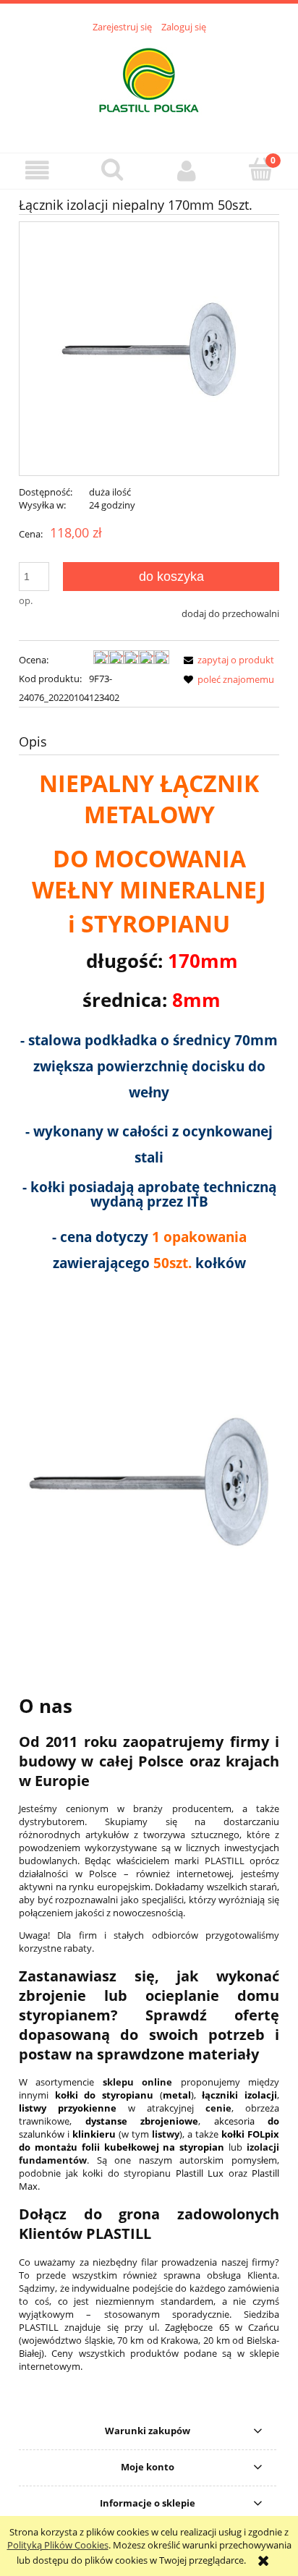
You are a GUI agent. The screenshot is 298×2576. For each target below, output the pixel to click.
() (124, 2095)
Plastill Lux (200, 2173)
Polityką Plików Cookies (58, 2545)
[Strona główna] (149, 85)
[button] (37, 170)
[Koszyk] (261, 169)
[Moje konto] (186, 170)
